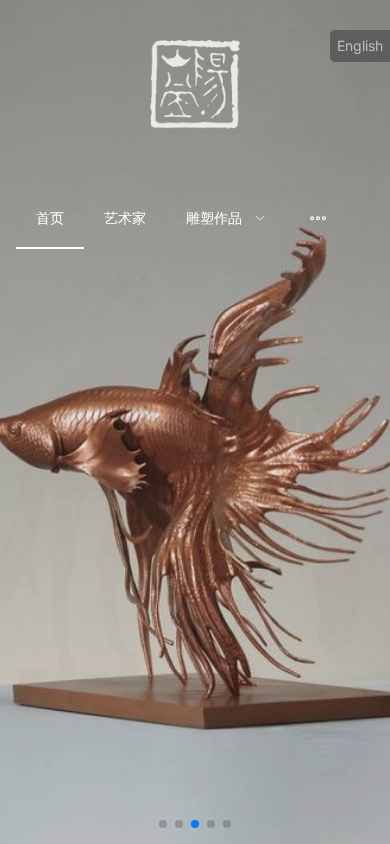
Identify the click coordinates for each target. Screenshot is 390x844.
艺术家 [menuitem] (125, 217)
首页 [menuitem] (50, 217)
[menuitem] (226, 219)
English (360, 45)
